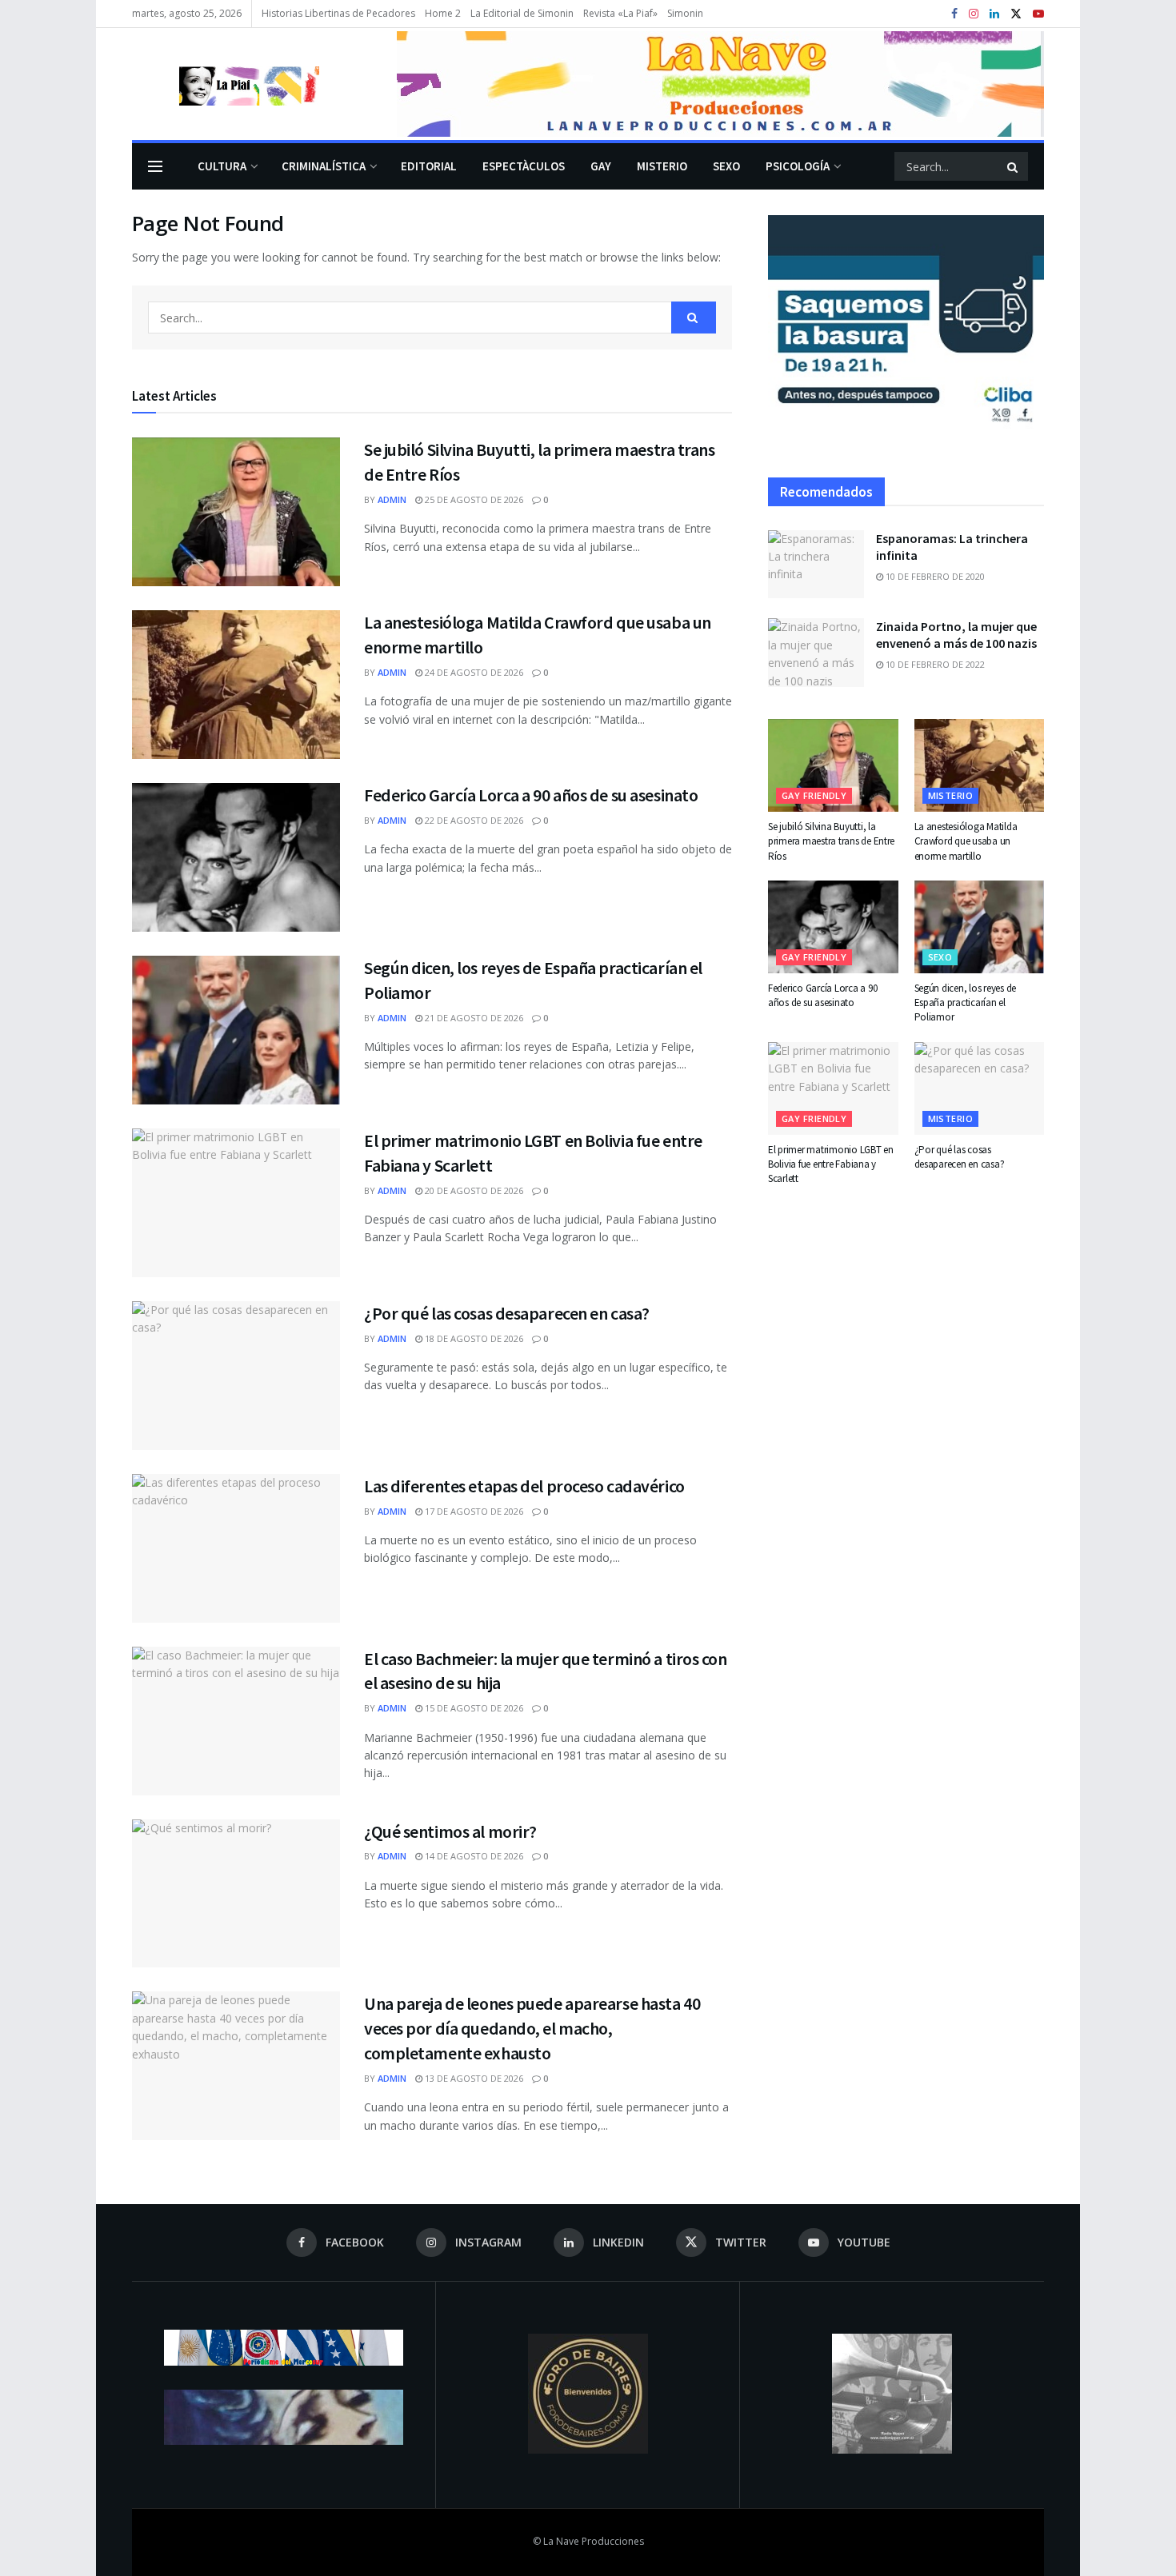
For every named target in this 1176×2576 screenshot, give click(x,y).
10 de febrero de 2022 (934, 664)
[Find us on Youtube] (1038, 14)
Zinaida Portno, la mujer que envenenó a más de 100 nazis (956, 635)
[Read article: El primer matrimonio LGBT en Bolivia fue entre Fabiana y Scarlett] (236, 1203)
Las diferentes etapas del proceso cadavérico (524, 1486)
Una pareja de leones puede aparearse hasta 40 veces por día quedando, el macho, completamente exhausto (532, 2028)
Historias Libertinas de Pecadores (338, 13)
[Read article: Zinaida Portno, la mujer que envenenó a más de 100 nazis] (816, 653)
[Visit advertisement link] (720, 84)
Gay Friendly (814, 795)
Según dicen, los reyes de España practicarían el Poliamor (966, 1002)
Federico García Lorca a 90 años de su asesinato (531, 795)
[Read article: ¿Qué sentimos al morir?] (236, 1894)
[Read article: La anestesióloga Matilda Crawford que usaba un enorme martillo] (236, 685)
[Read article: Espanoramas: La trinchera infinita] (816, 565)
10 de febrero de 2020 (934, 576)
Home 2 (443, 13)
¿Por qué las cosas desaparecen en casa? (507, 1313)
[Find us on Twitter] (1016, 14)
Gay (601, 166)
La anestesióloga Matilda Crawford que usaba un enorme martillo (966, 841)
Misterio (662, 166)
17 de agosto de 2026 (473, 1511)
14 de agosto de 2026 (473, 1856)
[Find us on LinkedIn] (994, 14)
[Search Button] (1014, 166)
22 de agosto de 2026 (473, 820)
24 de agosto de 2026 (473, 672)
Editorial (429, 166)
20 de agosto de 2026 (473, 1190)
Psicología (798, 166)
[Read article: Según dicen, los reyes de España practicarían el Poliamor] (236, 1030)
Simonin (685, 13)
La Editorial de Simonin (522, 13)
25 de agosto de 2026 (473, 499)
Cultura (222, 166)
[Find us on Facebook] (954, 14)
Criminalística (324, 166)
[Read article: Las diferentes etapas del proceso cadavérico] (236, 1548)
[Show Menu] (155, 166)
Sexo (726, 166)
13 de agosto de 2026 (473, 2078)
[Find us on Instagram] (974, 14)
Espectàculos (524, 166)
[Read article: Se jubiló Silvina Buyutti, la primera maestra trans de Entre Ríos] (236, 512)
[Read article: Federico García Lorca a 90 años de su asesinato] (236, 857)
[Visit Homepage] (226, 84)
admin (392, 499)
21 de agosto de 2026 (473, 1018)
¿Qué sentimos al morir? (450, 1831)
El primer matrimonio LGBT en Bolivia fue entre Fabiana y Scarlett (831, 1164)
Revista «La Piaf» (620, 13)
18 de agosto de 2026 (473, 1338)
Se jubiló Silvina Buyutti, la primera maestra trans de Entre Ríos (831, 841)
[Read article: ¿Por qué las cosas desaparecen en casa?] (236, 1376)
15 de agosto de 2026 (473, 1708)
